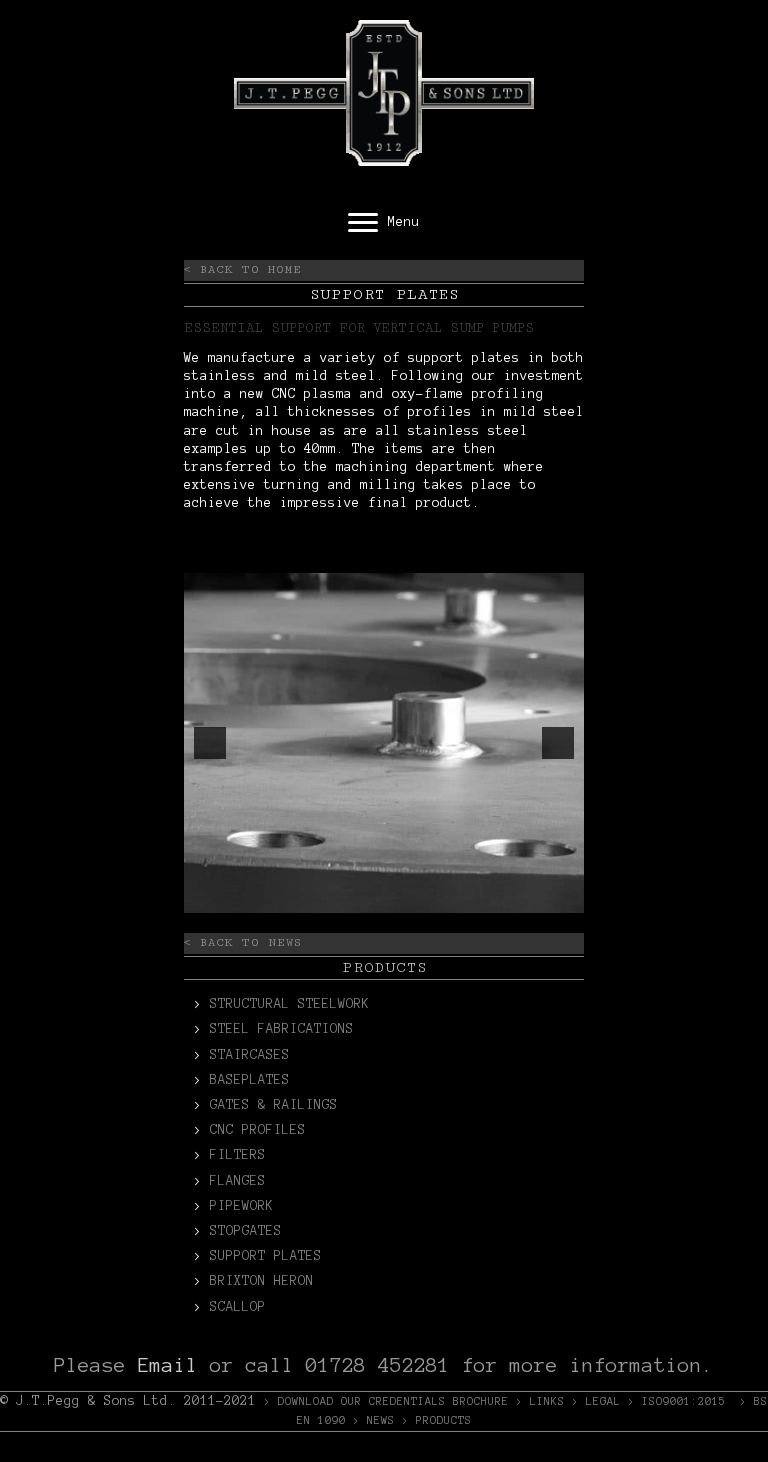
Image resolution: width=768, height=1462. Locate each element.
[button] (210, 743)
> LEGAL (596, 1401)
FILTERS (238, 1155)
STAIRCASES (250, 1055)
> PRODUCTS (437, 1420)
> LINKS (540, 1401)
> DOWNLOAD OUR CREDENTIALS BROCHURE (386, 1401)
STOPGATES (246, 1231)
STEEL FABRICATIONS (282, 1029)
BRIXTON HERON (262, 1281)
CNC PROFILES (258, 1130)
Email (168, 1365)
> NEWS (374, 1420)
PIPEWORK (242, 1206)
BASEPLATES (250, 1080)
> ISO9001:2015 (677, 1401)
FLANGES (238, 1181)
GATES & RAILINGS (274, 1105)
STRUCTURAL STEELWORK (290, 1004)
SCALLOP (238, 1307)
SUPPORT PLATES (266, 1256)
